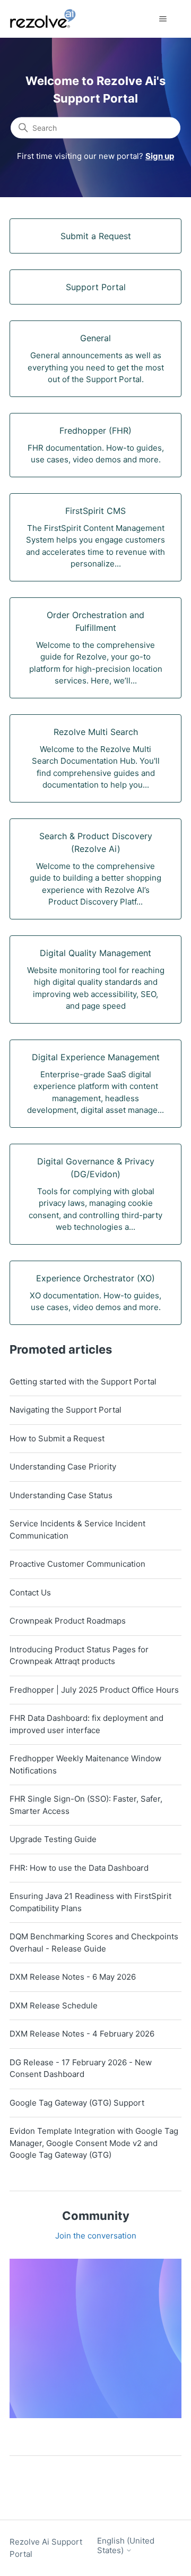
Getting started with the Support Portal (83, 1382)
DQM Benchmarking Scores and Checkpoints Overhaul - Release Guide (94, 1942)
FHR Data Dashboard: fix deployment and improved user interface (86, 1724)
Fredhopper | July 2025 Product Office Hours (94, 1690)
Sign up (160, 156)
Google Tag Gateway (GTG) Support (77, 2103)
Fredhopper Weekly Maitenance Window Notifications (85, 1764)
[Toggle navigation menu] (163, 19)
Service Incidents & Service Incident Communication (77, 1530)
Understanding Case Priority (63, 1467)
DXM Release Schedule (54, 2005)
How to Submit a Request (57, 1438)
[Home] (49, 19)
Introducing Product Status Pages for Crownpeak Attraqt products (79, 1656)
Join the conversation (96, 2236)
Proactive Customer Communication (77, 1564)
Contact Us (30, 1593)
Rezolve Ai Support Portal (46, 2548)
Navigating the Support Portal (66, 1410)
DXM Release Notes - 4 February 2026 (82, 2034)
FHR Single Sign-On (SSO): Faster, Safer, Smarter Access (86, 1805)
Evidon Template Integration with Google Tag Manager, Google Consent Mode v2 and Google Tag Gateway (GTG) (94, 2143)
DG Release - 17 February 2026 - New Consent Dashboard (81, 2068)
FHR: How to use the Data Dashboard (79, 1868)
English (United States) (126, 2545)
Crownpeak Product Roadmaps (68, 1621)
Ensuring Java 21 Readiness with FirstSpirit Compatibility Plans (90, 1902)
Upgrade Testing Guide (53, 1839)
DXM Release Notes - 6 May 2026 (73, 1977)
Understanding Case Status (61, 1495)
